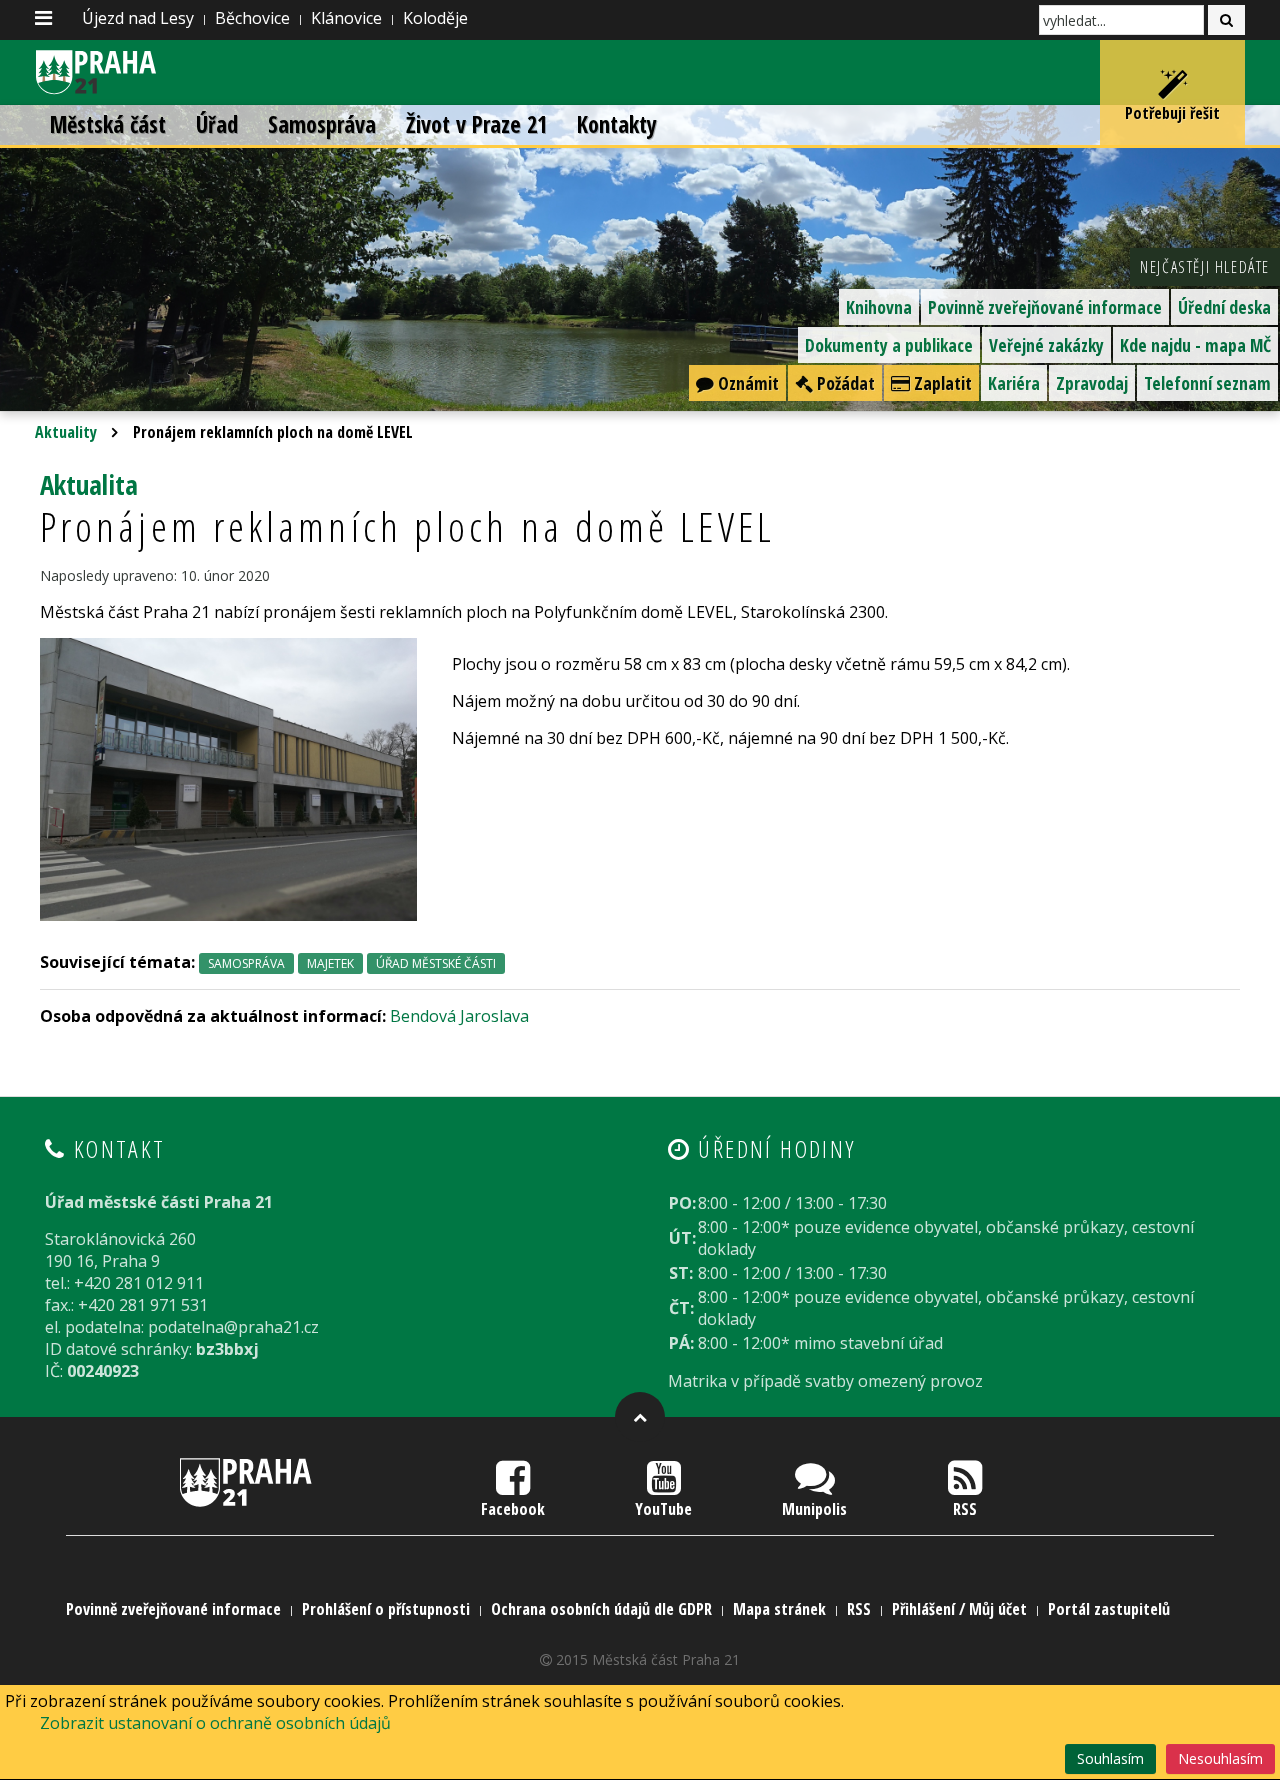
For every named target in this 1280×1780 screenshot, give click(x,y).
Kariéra (1014, 383)
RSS (965, 1509)
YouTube (663, 1509)
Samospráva (322, 124)
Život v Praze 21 (476, 124)
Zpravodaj (1092, 383)
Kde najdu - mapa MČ (1195, 345)
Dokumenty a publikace (889, 345)
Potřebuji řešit (1172, 113)
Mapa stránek (779, 1609)
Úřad (217, 124)
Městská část (108, 124)
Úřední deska (1224, 307)
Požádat (844, 383)
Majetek (330, 963)
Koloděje (435, 18)
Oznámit (746, 383)
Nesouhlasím (1220, 1758)
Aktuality (66, 432)
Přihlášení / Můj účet (959, 1609)
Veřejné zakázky (1046, 345)
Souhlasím (1110, 1758)
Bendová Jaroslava (459, 1016)
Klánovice (346, 18)
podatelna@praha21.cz (233, 1327)
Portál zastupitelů (1109, 1609)
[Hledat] (1226, 20)
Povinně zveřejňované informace (1045, 307)
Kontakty (617, 124)
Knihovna (879, 307)
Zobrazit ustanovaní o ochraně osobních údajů (215, 1723)
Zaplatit (941, 383)
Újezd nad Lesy (138, 18)
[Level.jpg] (228, 778)
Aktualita (89, 484)
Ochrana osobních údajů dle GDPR (601, 1609)
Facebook (513, 1509)
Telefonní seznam (1207, 383)
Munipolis (814, 1509)
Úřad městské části (436, 963)
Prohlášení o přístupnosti (386, 1609)
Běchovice (252, 18)
